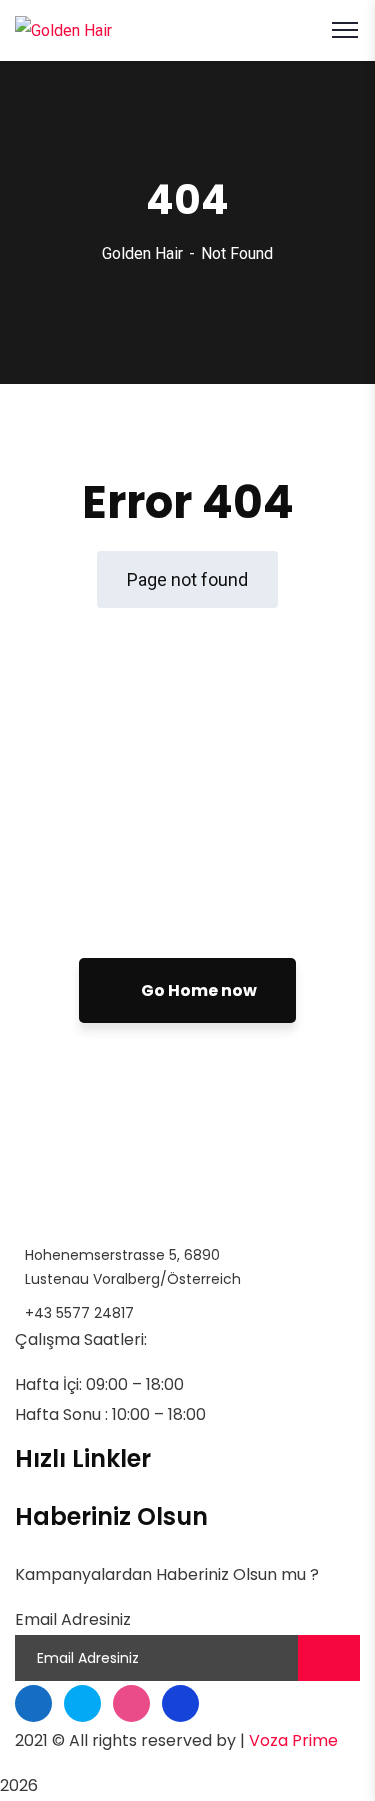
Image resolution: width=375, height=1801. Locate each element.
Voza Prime (293, 1740)
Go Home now (197, 990)
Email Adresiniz (73, 1619)
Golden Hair (142, 253)
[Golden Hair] (63, 29)
